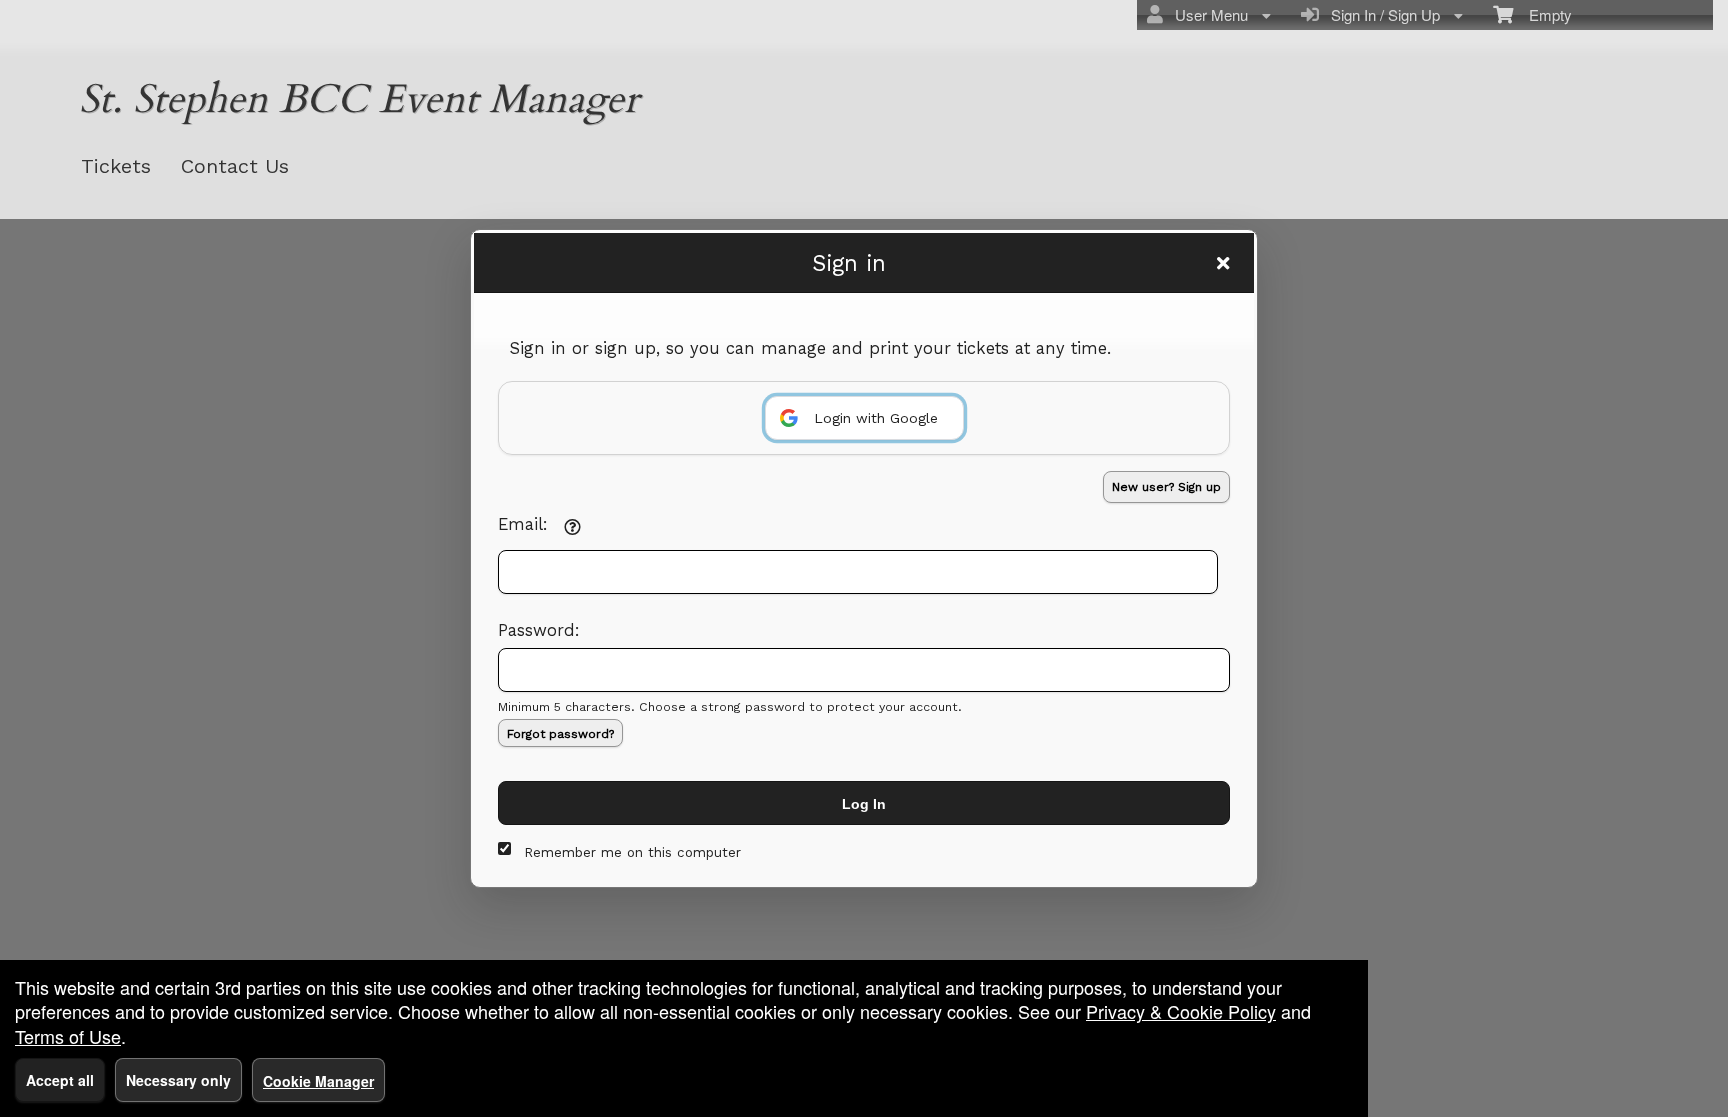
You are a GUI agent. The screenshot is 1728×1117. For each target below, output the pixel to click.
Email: (523, 524)
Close (1223, 263)
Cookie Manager (318, 1081)
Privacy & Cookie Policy (1181, 1011)
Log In (864, 804)
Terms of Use (68, 1036)
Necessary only (178, 1080)
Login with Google (876, 418)
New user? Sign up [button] (1166, 487)
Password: (539, 630)
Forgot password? (560, 734)
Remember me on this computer (632, 852)
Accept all (60, 1080)
